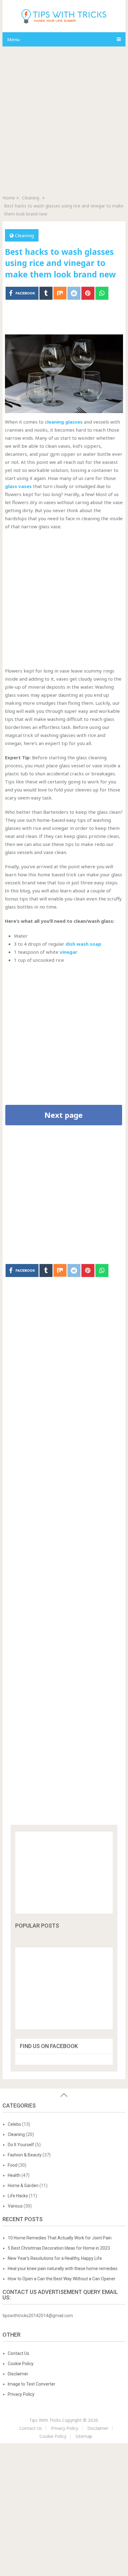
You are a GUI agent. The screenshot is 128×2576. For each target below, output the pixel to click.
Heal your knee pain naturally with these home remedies (63, 2269)
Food (13, 2165)
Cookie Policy (21, 2364)
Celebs (14, 2124)
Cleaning (24, 235)
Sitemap (84, 2436)
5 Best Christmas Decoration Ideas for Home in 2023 (59, 2248)
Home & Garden (23, 2186)
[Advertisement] (64, 118)
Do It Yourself (21, 2145)
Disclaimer (18, 2374)
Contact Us (18, 2353)
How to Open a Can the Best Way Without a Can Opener (62, 2279)
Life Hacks (18, 2196)
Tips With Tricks (45, 2420)
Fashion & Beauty (25, 2155)
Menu (13, 39)
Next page (64, 1115)
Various (15, 2206)
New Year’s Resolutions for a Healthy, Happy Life (55, 2258)
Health (14, 2175)
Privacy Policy (21, 2394)
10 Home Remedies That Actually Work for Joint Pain (60, 2238)
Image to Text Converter (32, 2384)
